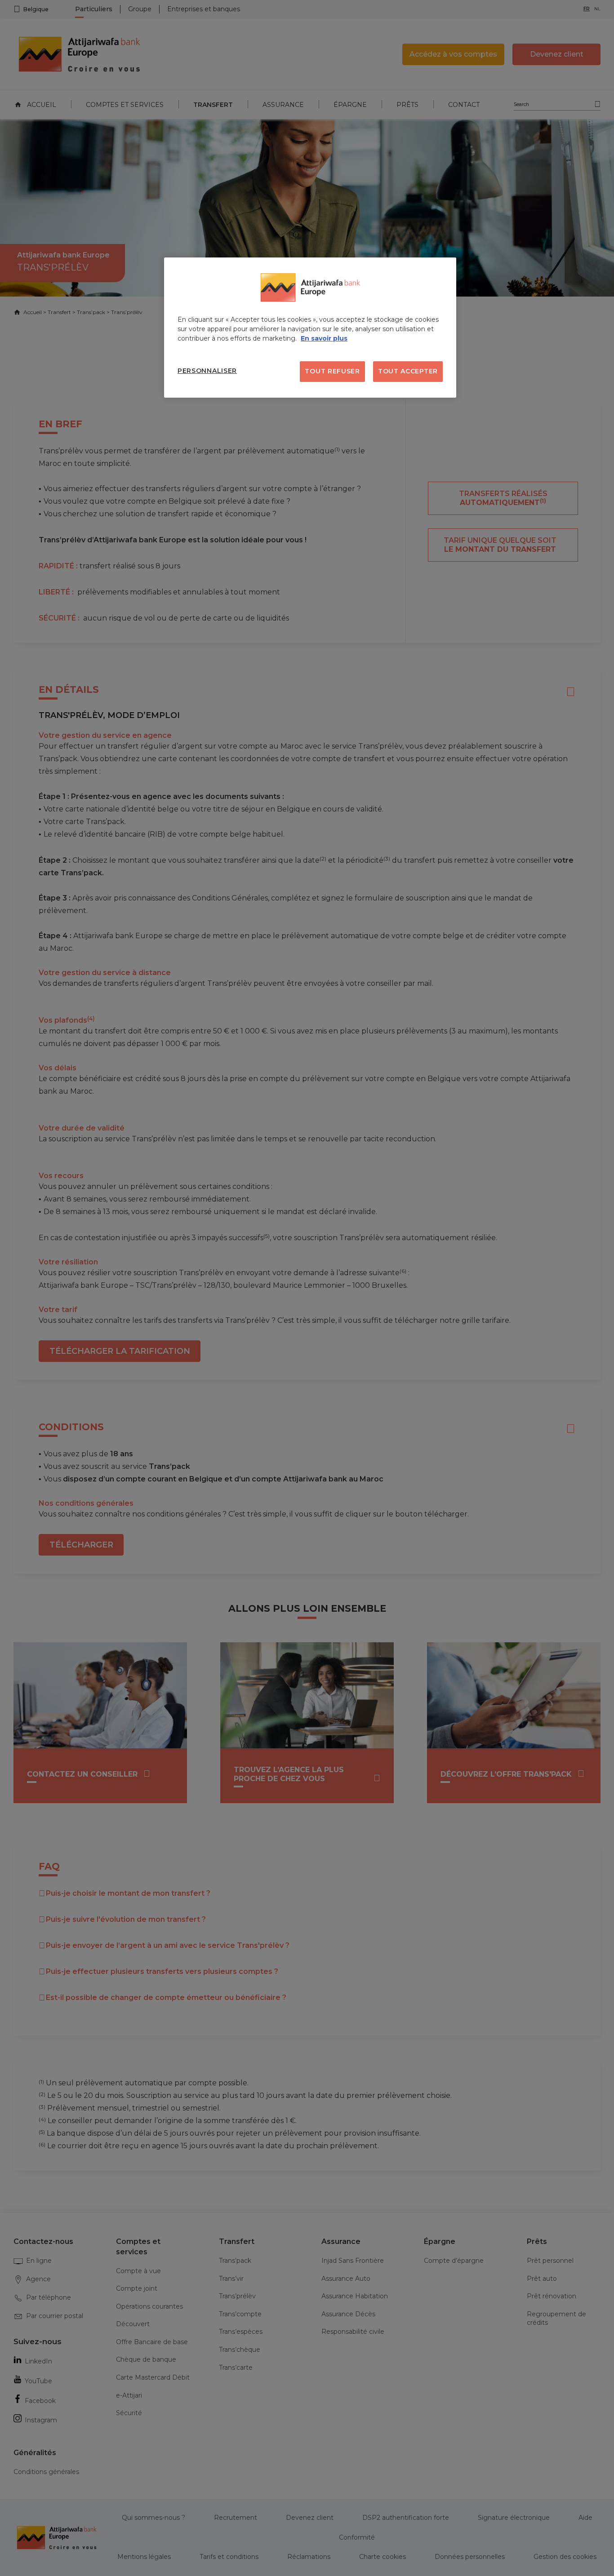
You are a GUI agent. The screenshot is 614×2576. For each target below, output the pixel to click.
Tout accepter (408, 371)
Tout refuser (332, 371)
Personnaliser (207, 371)
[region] (310, 328)
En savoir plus (324, 338)
